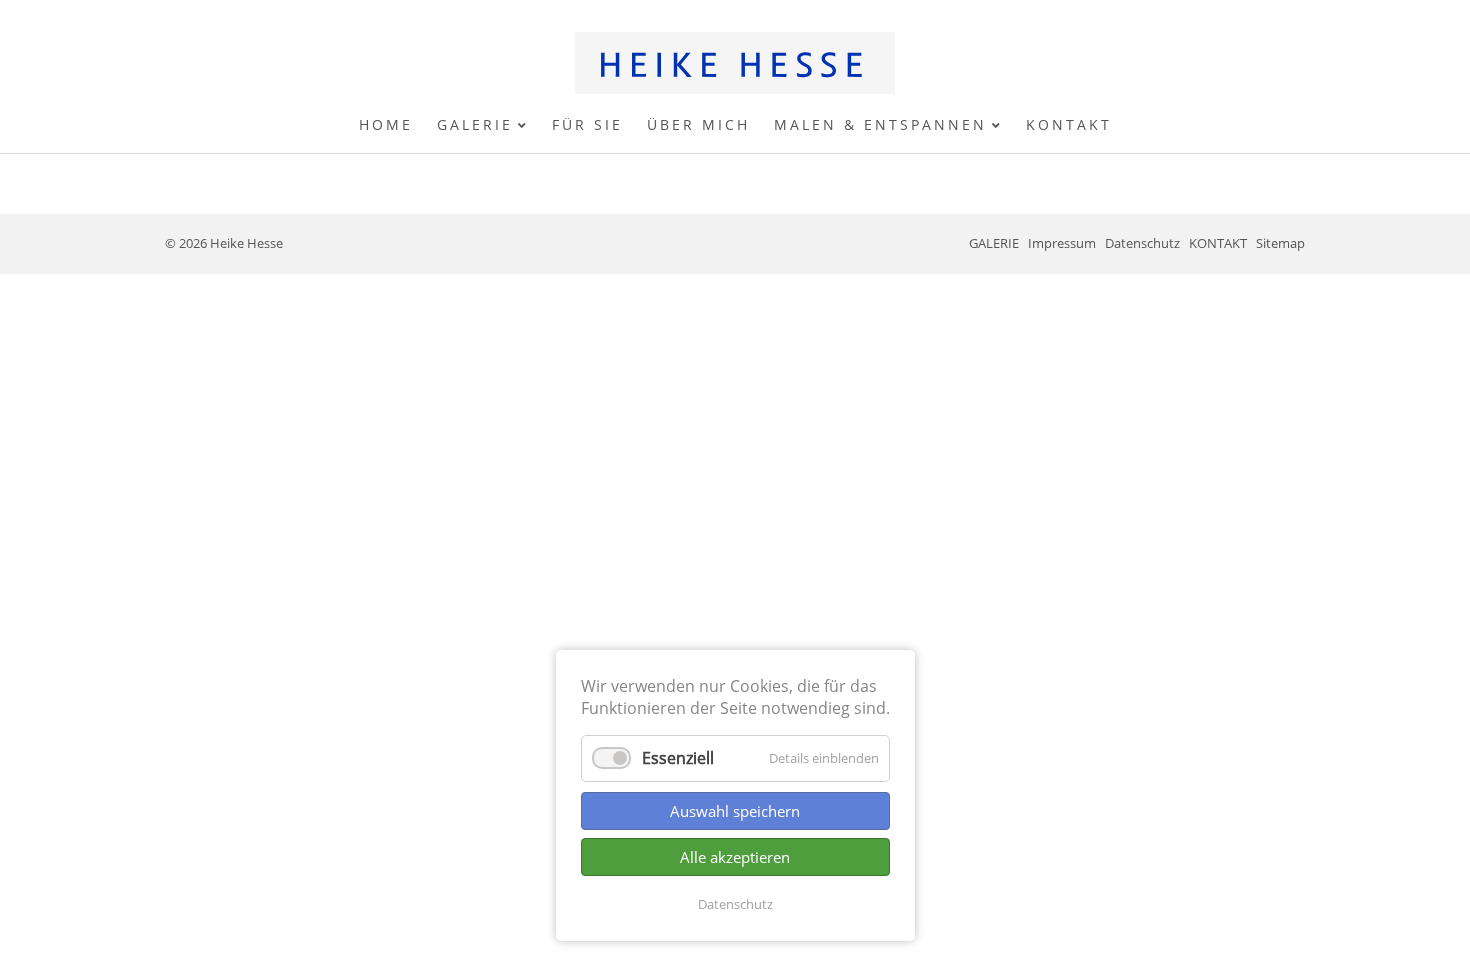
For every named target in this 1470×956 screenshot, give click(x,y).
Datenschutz (735, 904)
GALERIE (994, 243)
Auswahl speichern (735, 811)
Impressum (1062, 243)
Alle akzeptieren (735, 857)
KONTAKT (1218, 243)
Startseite (735, 63)
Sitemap (1280, 243)
